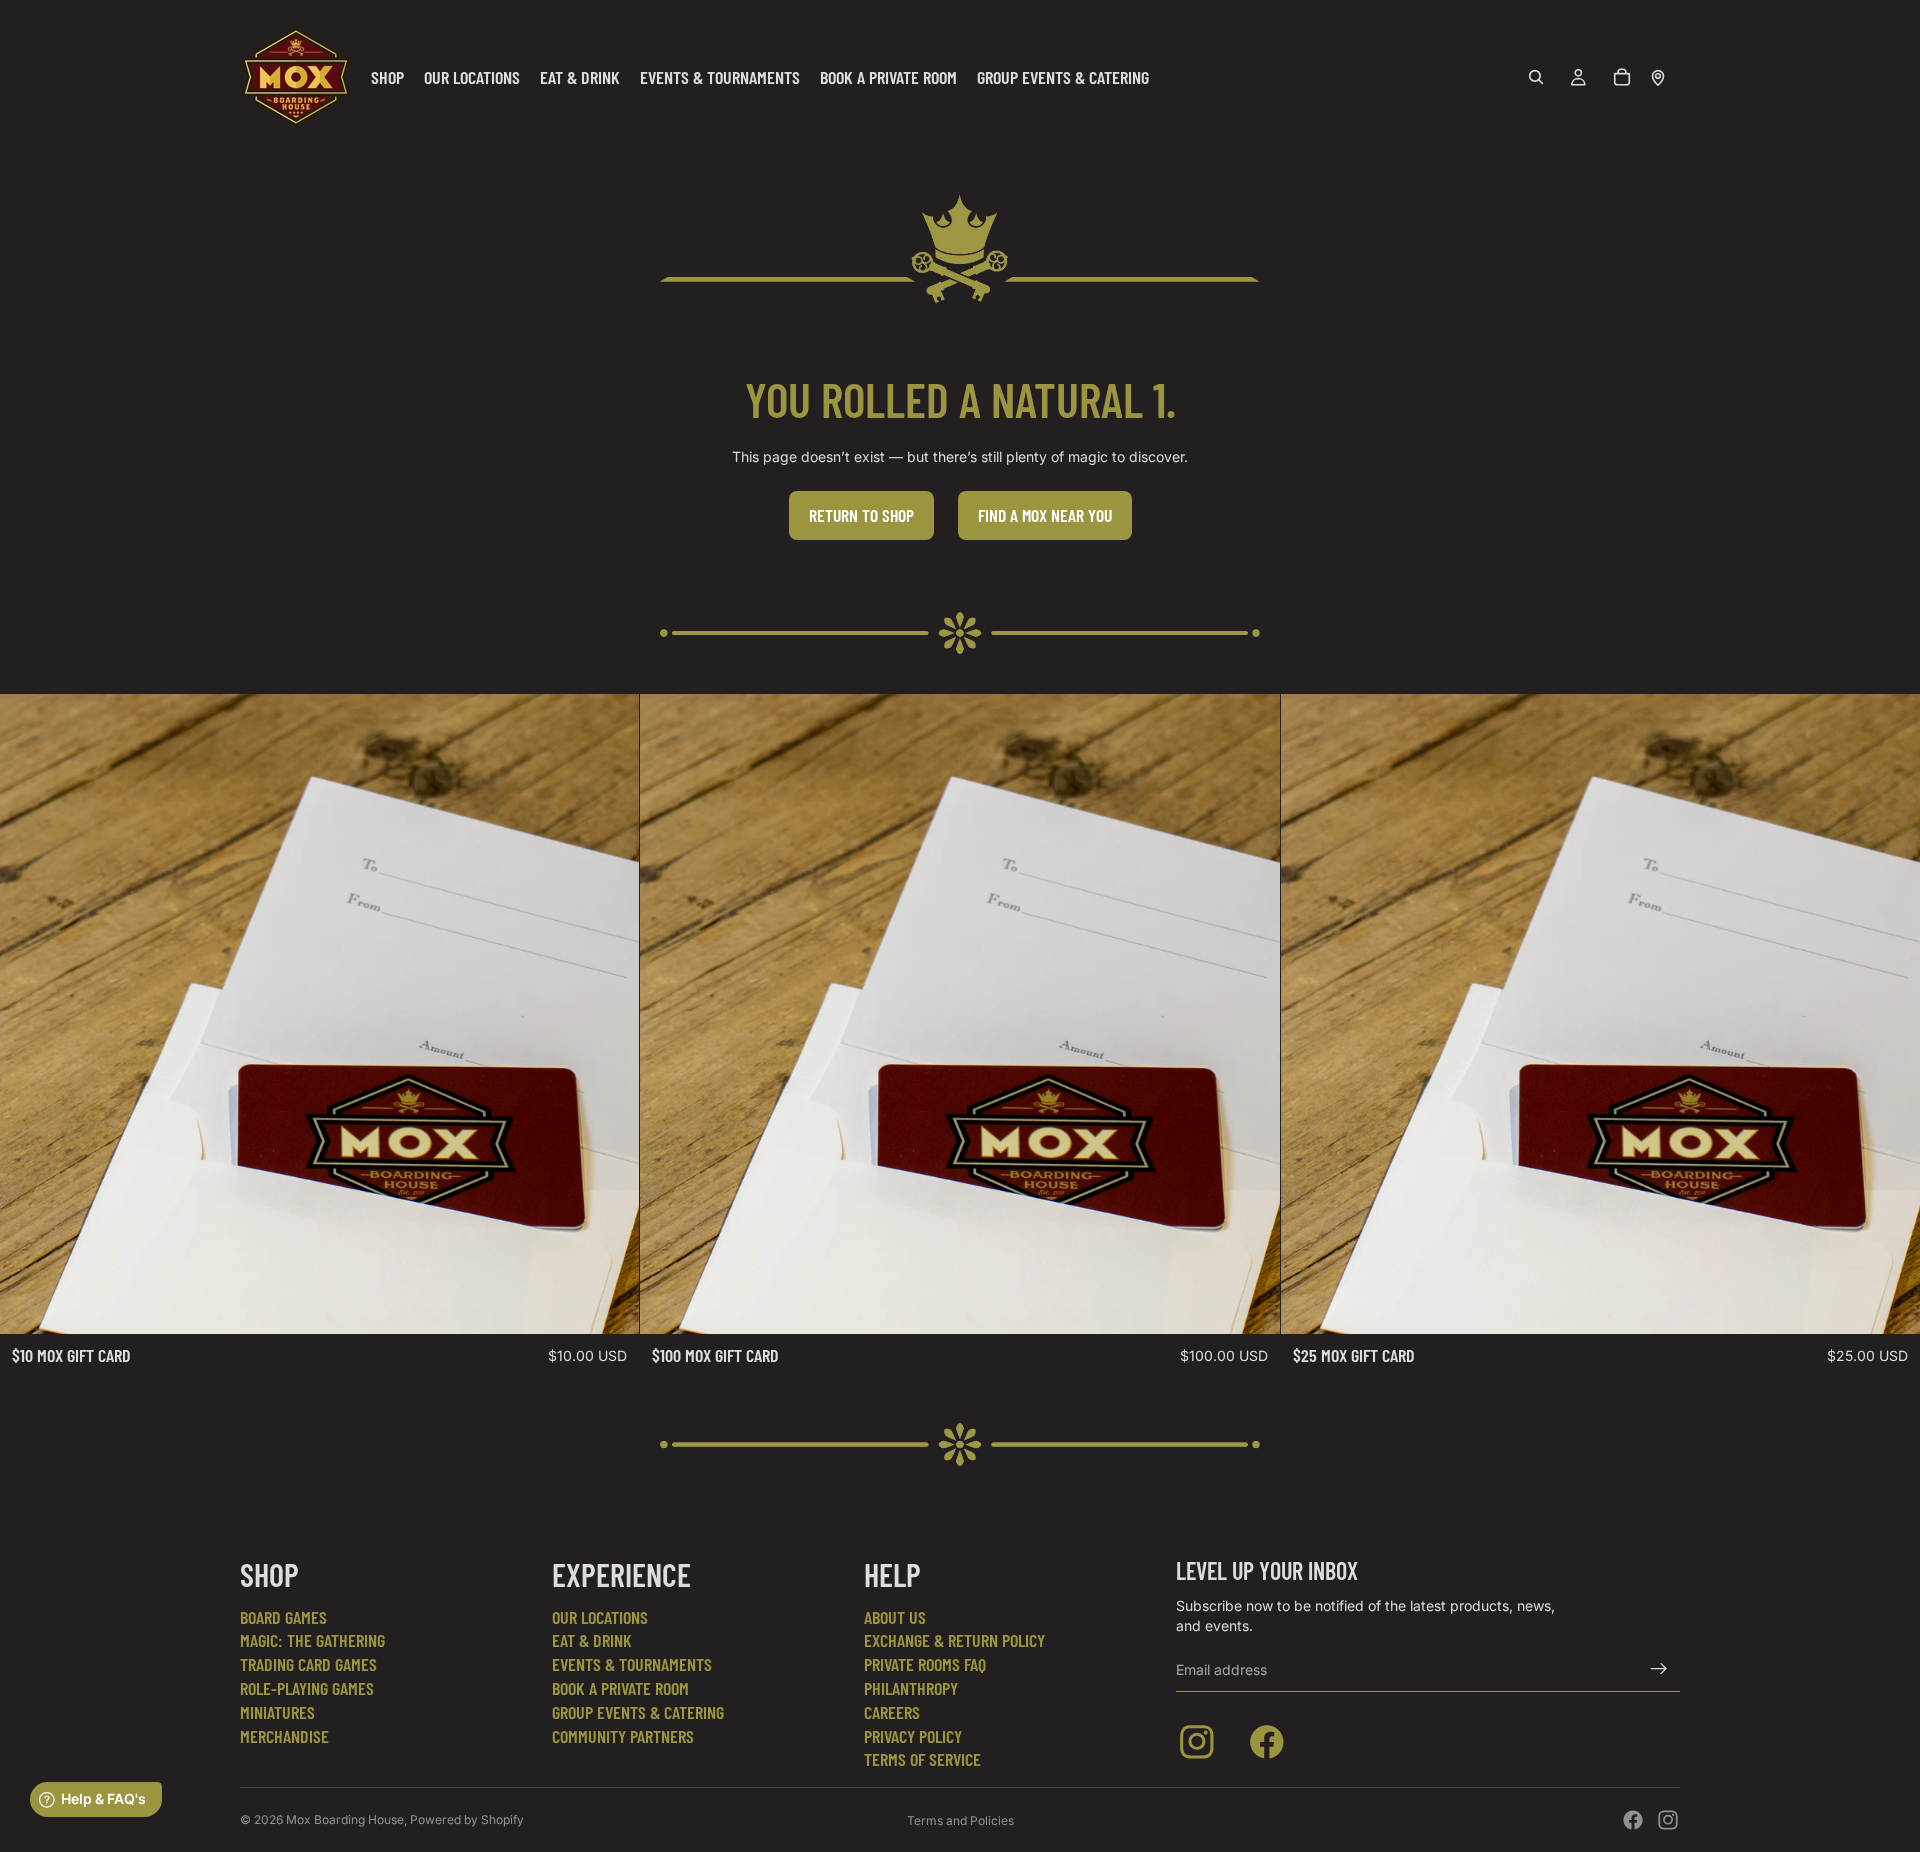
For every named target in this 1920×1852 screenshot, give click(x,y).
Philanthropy (911, 1688)
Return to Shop (861, 515)
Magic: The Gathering (312, 1640)
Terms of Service (922, 1759)
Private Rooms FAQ (925, 1664)
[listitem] (1201, 1746)
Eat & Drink (592, 1640)
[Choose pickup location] (1658, 77)
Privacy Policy (913, 1736)
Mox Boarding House (345, 1819)
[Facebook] (1633, 1820)
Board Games (283, 1617)
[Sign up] (1659, 1669)
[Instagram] (1668, 1820)
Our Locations (600, 1617)
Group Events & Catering (638, 1712)
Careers (892, 1712)
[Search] (1536, 77)
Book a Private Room (620, 1688)
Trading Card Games (308, 1664)
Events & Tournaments (632, 1664)
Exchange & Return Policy (954, 1640)
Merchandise (284, 1736)
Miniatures (277, 1712)
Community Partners (623, 1736)
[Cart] (1622, 77)
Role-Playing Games (307, 1688)
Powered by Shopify (467, 1819)
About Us (895, 1617)
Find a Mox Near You (1045, 515)
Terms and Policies (960, 1820)
